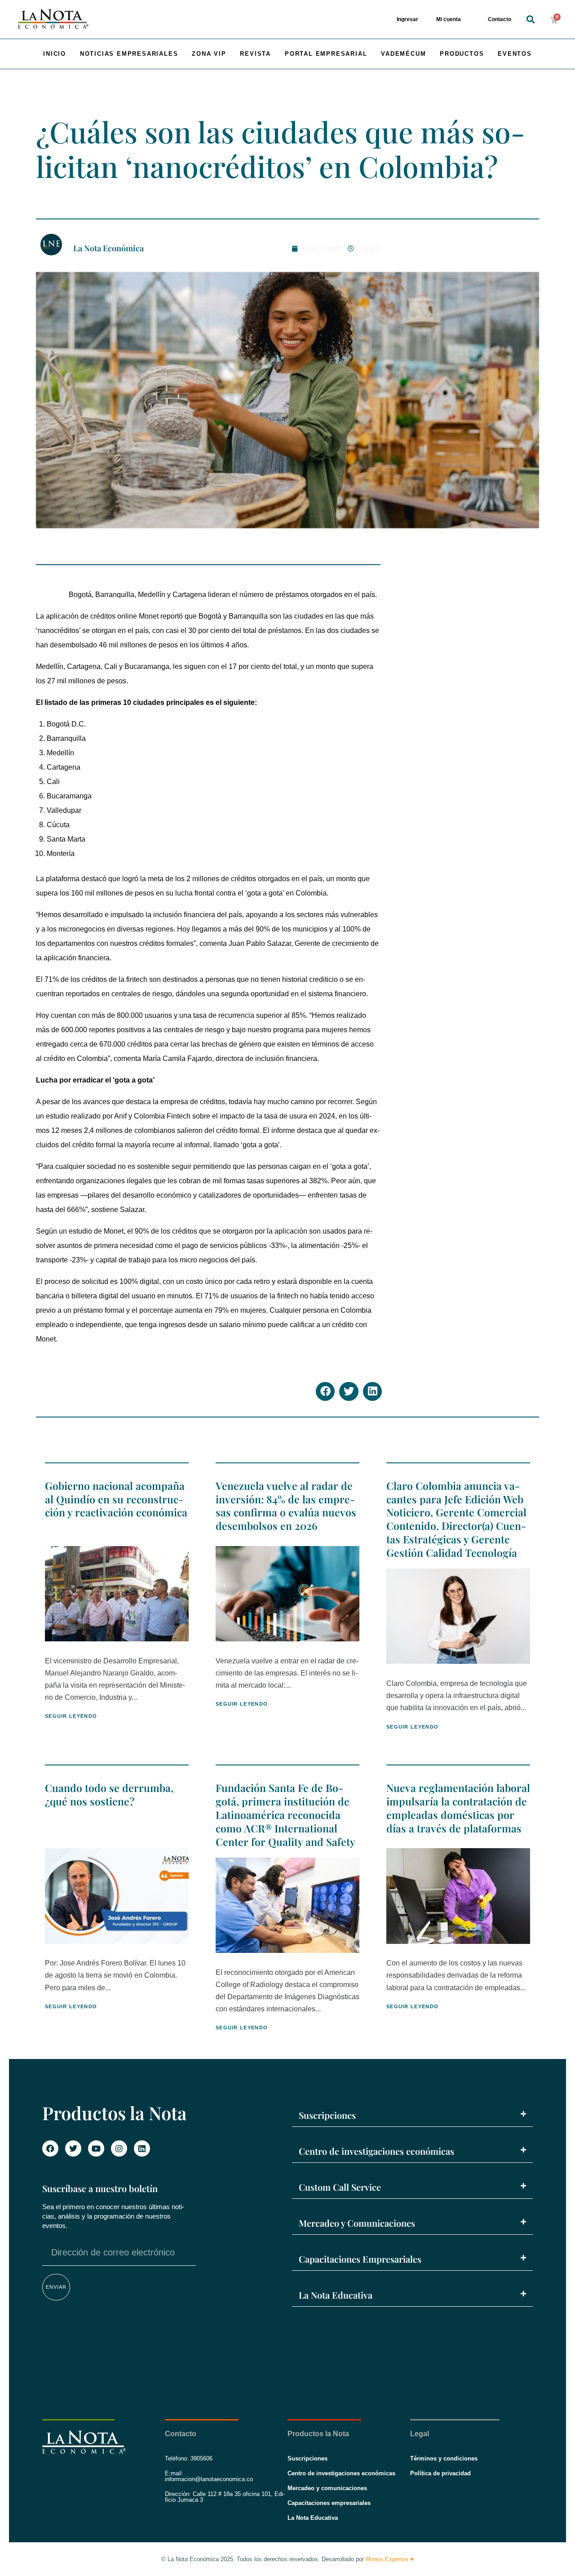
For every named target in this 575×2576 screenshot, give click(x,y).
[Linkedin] (142, 2148)
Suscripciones (327, 2115)
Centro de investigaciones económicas (376, 2151)
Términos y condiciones (444, 2458)
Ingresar (407, 19)
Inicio (55, 54)
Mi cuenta (449, 19)
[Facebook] (50, 2148)
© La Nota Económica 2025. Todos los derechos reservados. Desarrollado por (287, 2559)
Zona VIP (209, 54)
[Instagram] (119, 2148)
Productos (462, 54)
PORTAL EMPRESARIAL (326, 54)
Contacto (500, 19)
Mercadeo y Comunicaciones (357, 2223)
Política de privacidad (440, 2473)
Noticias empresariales (129, 54)
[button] (530, 20)
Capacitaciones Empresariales (360, 2259)
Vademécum (403, 54)
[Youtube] (96, 2148)
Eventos (515, 54)
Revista (255, 54)
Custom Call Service (340, 2187)
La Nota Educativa (336, 2295)
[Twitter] (73, 2148)
